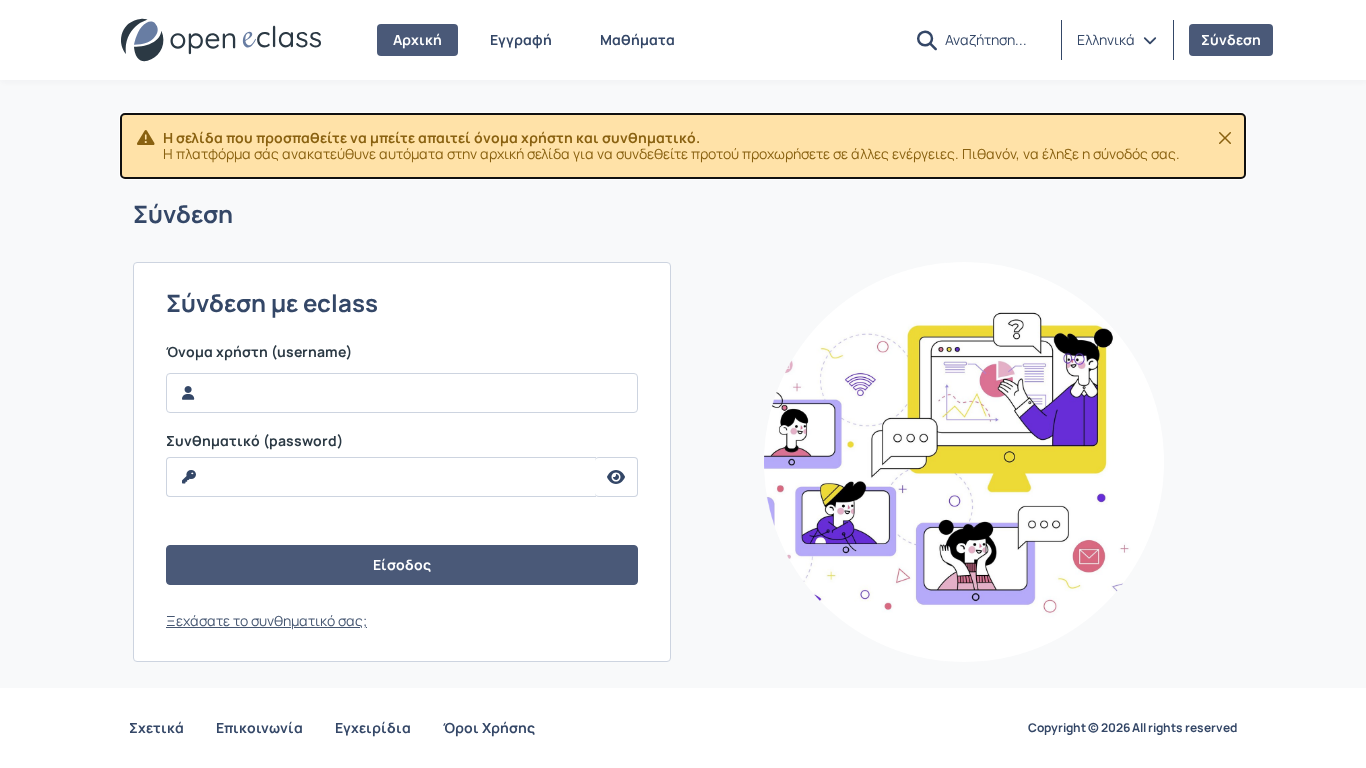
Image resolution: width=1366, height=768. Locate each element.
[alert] (683, 146)
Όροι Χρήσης (489, 727)
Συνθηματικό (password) (254, 441)
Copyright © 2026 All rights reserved (1132, 728)
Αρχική (417, 39)
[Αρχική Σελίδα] (221, 40)
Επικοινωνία (259, 727)
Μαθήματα (637, 39)
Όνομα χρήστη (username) (259, 352)
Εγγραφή (521, 39)
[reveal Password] (616, 477)
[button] (1117, 40)
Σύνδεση (1231, 39)
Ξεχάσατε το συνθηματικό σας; (266, 620)
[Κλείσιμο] (1225, 138)
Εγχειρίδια (373, 727)
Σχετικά (156, 727)
